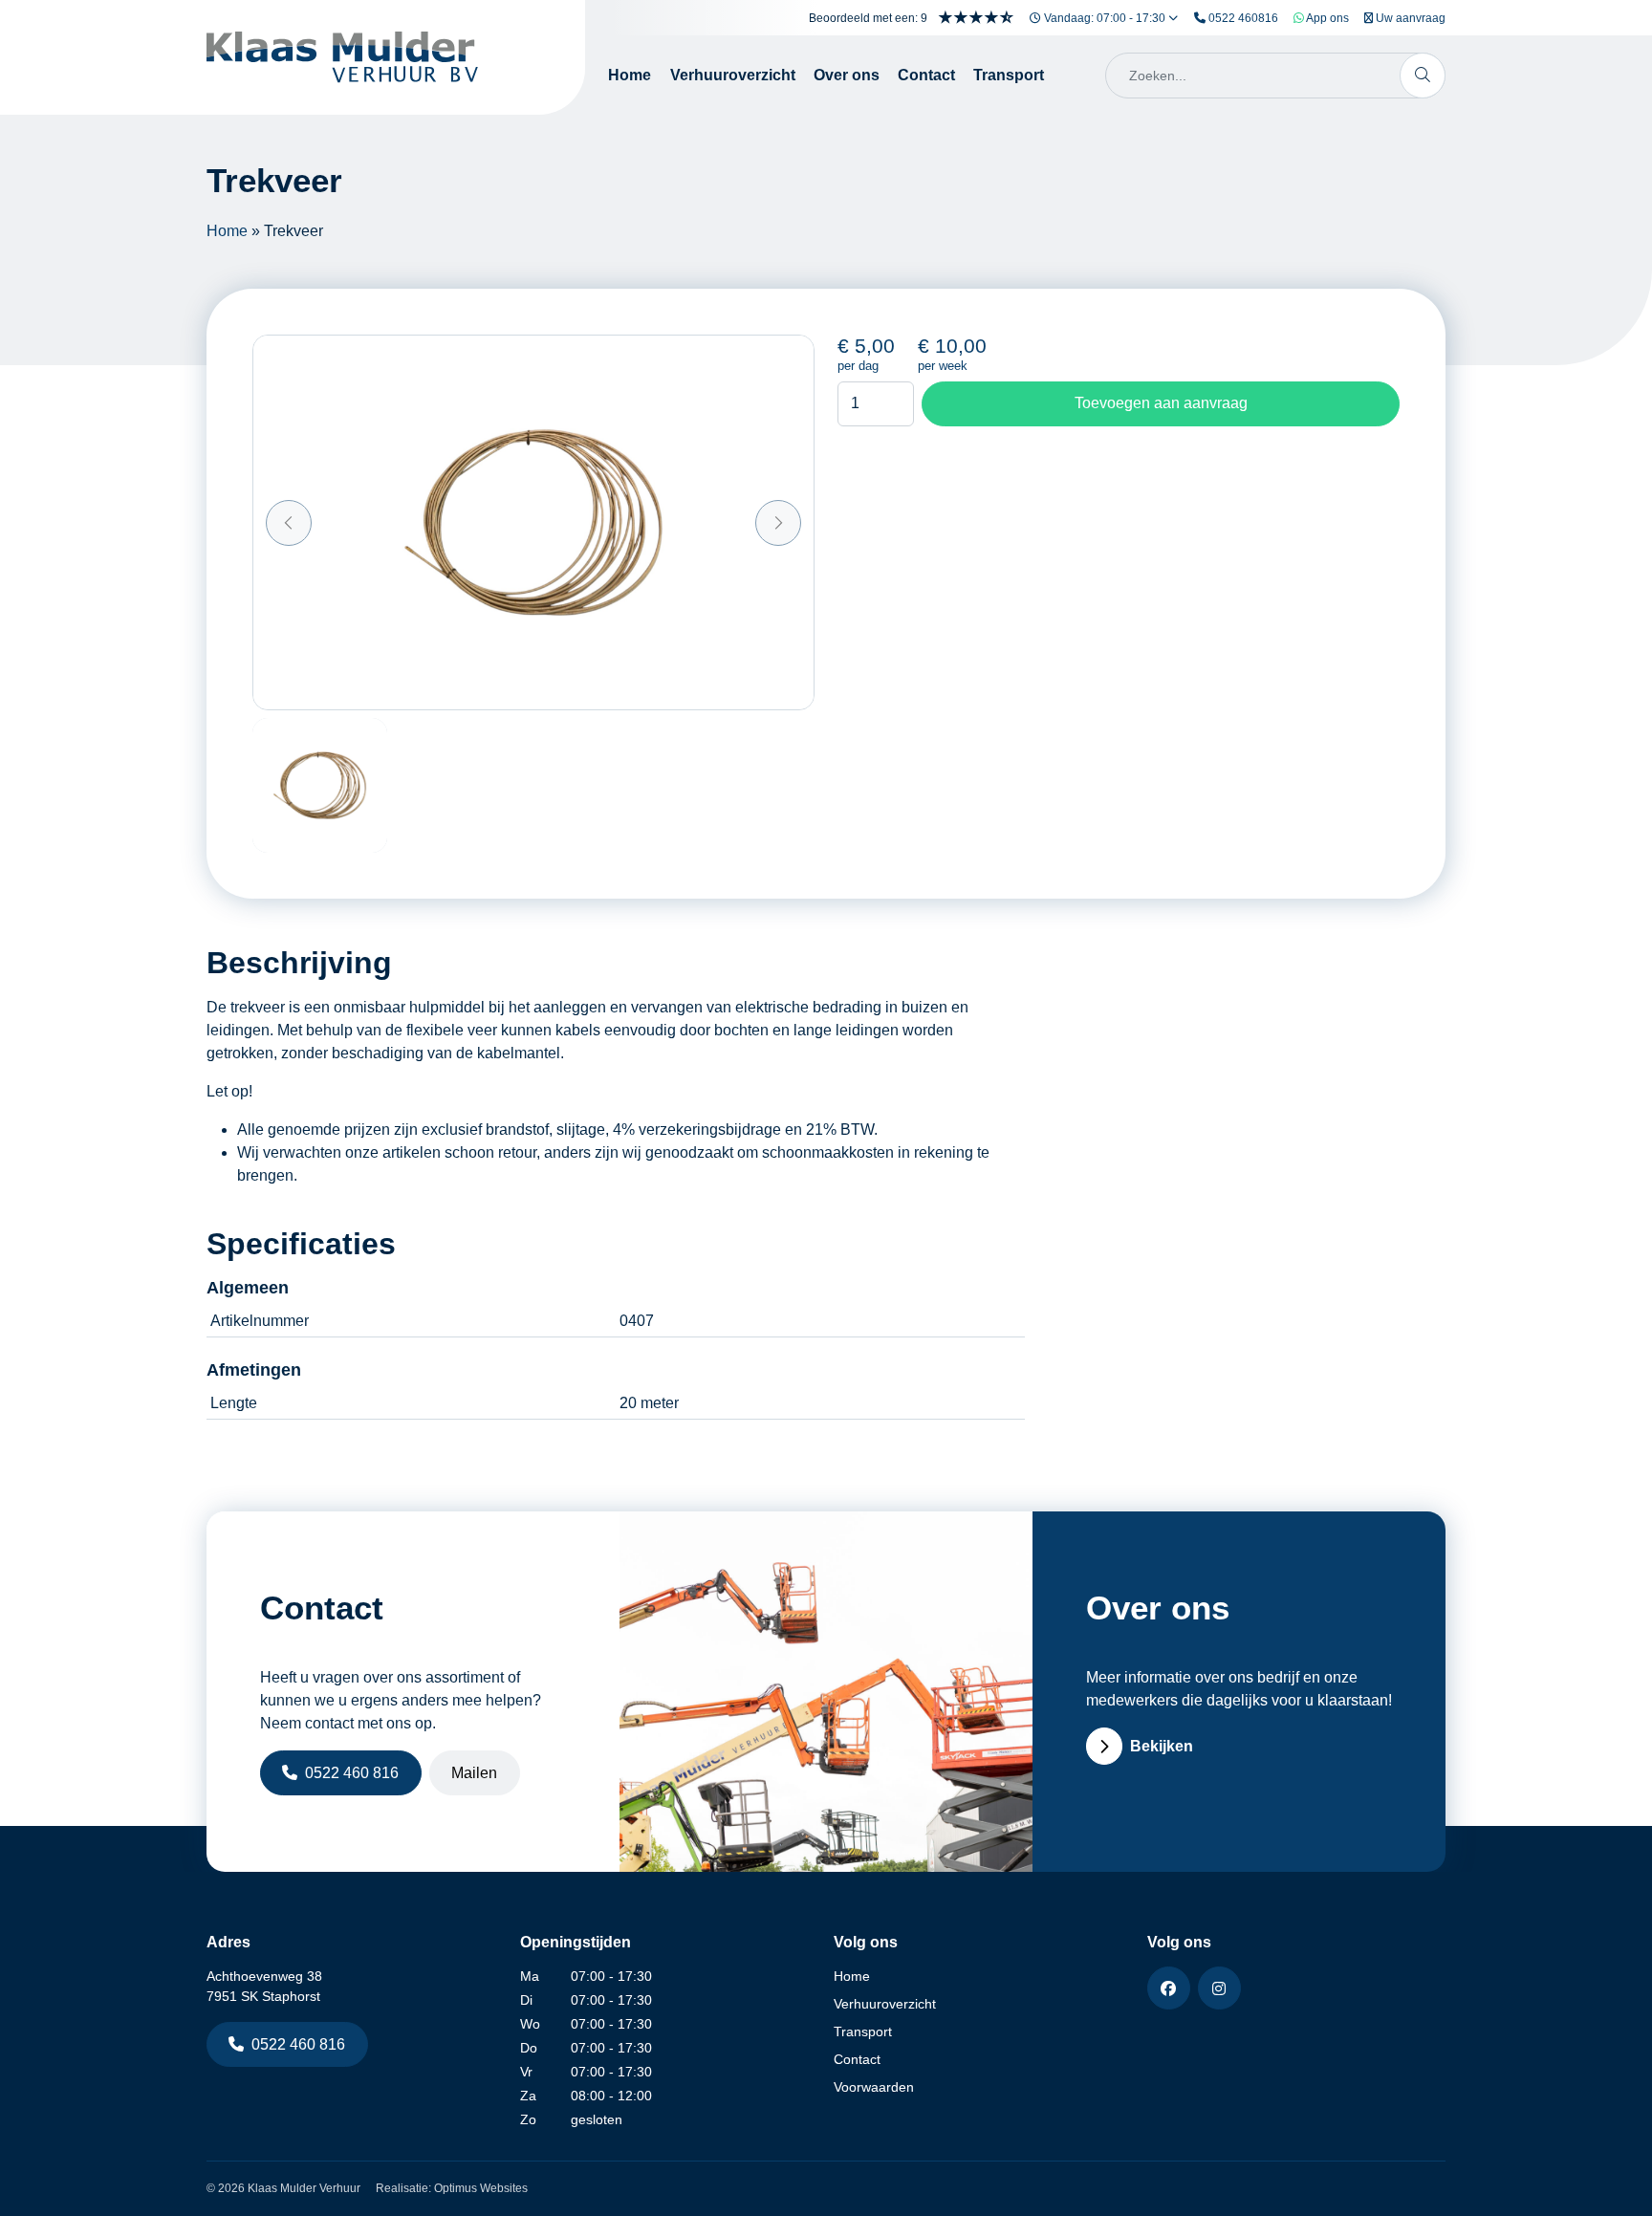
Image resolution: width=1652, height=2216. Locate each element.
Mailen (474, 1773)
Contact (926, 75)
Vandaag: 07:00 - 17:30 (1105, 18)
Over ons (847, 75)
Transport (1009, 75)
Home (630, 75)
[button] (289, 523)
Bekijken (1162, 1746)
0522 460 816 (352, 1773)
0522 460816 (1242, 18)
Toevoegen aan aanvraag (1161, 403)
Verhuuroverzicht (733, 75)
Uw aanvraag (1409, 18)
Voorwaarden (874, 2087)
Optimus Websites (481, 2188)
